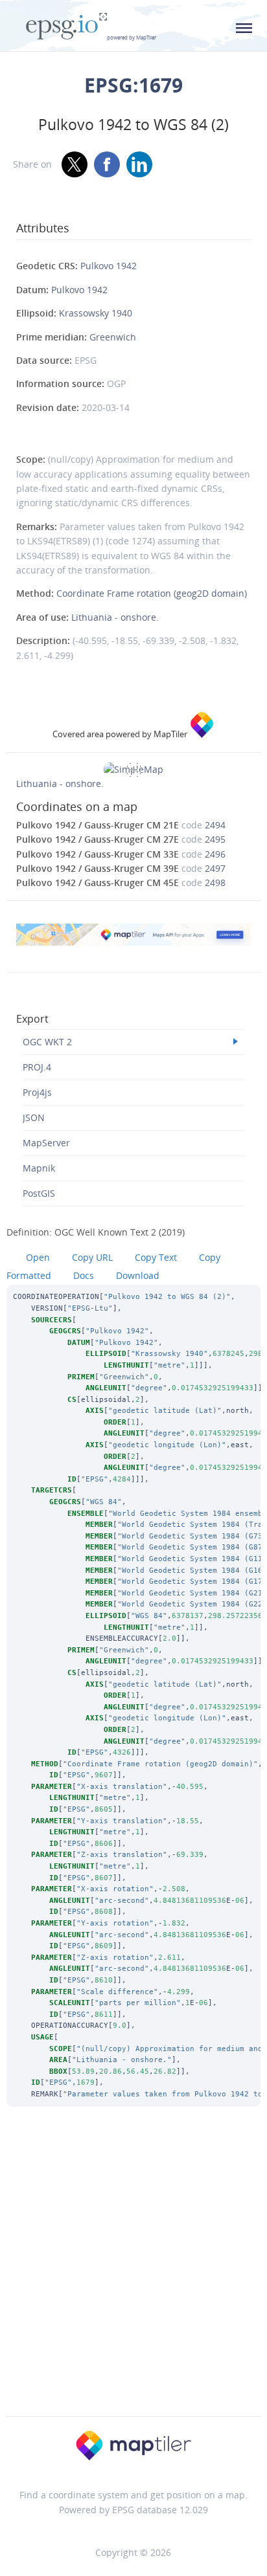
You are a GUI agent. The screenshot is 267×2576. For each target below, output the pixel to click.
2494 (215, 825)
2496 (215, 854)
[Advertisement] (133, 2279)
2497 (215, 868)
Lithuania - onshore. (115, 617)
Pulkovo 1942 (109, 266)
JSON (34, 1117)
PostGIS (39, 1193)
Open (38, 1257)
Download (138, 1275)
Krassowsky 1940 (96, 313)
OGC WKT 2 (47, 1042)
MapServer (46, 1143)
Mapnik (39, 1168)
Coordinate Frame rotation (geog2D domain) (152, 593)
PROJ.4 (37, 1067)
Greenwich (113, 337)
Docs (84, 1275)
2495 (215, 839)
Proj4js (37, 1092)
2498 (215, 883)
